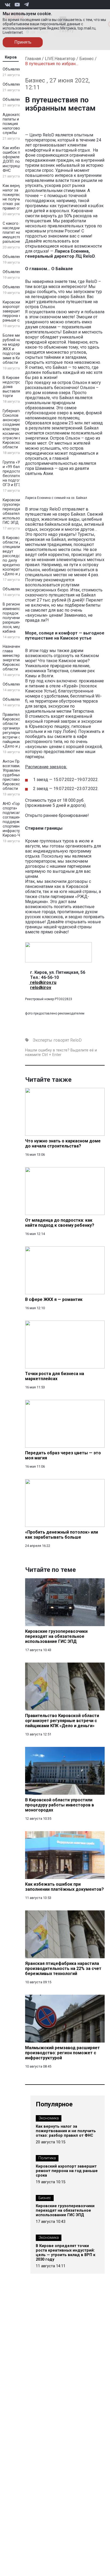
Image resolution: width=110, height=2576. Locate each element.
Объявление (14, 69)
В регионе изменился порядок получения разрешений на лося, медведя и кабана (18, 618)
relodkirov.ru (43, 982)
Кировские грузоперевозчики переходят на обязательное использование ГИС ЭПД (19, 511)
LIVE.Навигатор (60, 59)
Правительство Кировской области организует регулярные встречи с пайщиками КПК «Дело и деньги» (18, 730)
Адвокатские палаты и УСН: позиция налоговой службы (15, 124)
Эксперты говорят (51, 1040)
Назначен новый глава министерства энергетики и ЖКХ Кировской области (19, 658)
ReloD (76, 1040)
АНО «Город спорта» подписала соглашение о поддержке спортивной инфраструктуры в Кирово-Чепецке (19, 820)
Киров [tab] (11, 57)
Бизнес (87, 59)
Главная (33, 59)
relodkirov (41, 988)
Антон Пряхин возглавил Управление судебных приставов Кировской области (15, 775)
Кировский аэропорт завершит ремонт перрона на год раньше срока (19, 311)
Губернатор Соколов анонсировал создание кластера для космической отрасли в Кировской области (15, 429)
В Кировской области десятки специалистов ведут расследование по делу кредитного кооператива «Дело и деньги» (18, 556)
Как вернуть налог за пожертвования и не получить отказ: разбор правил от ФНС (19, 197)
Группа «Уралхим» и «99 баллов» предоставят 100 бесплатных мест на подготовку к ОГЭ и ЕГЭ (19, 474)
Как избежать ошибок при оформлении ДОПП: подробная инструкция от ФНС (19, 159)
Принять (23, 42)
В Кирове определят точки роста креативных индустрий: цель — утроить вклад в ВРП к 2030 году (66, 2253)
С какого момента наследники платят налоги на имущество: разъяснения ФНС (19, 233)
